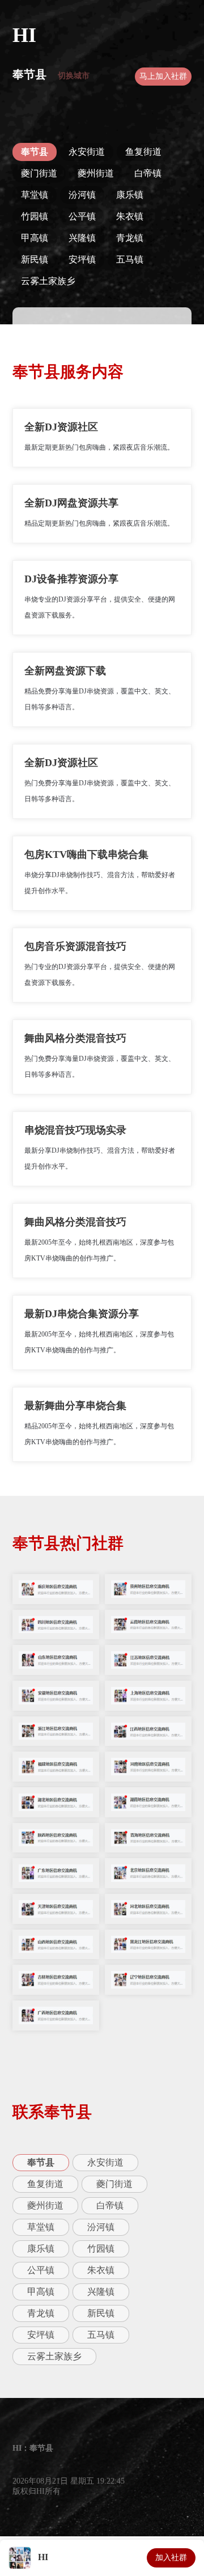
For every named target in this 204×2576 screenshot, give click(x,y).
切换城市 (74, 76)
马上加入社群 (163, 76)
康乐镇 (130, 195)
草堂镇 (35, 195)
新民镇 (35, 259)
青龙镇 (130, 238)
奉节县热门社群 (68, 1543)
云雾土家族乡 (48, 281)
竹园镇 (35, 216)
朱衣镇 (130, 216)
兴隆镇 (82, 238)
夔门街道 (39, 173)
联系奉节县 (52, 2112)
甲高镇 (35, 238)
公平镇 (82, 216)
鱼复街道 (143, 152)
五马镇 (130, 259)
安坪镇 (82, 259)
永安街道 (87, 152)
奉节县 (29, 74)
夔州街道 (96, 173)
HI (24, 35)
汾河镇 (82, 195)
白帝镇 (148, 173)
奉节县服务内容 (68, 372)
